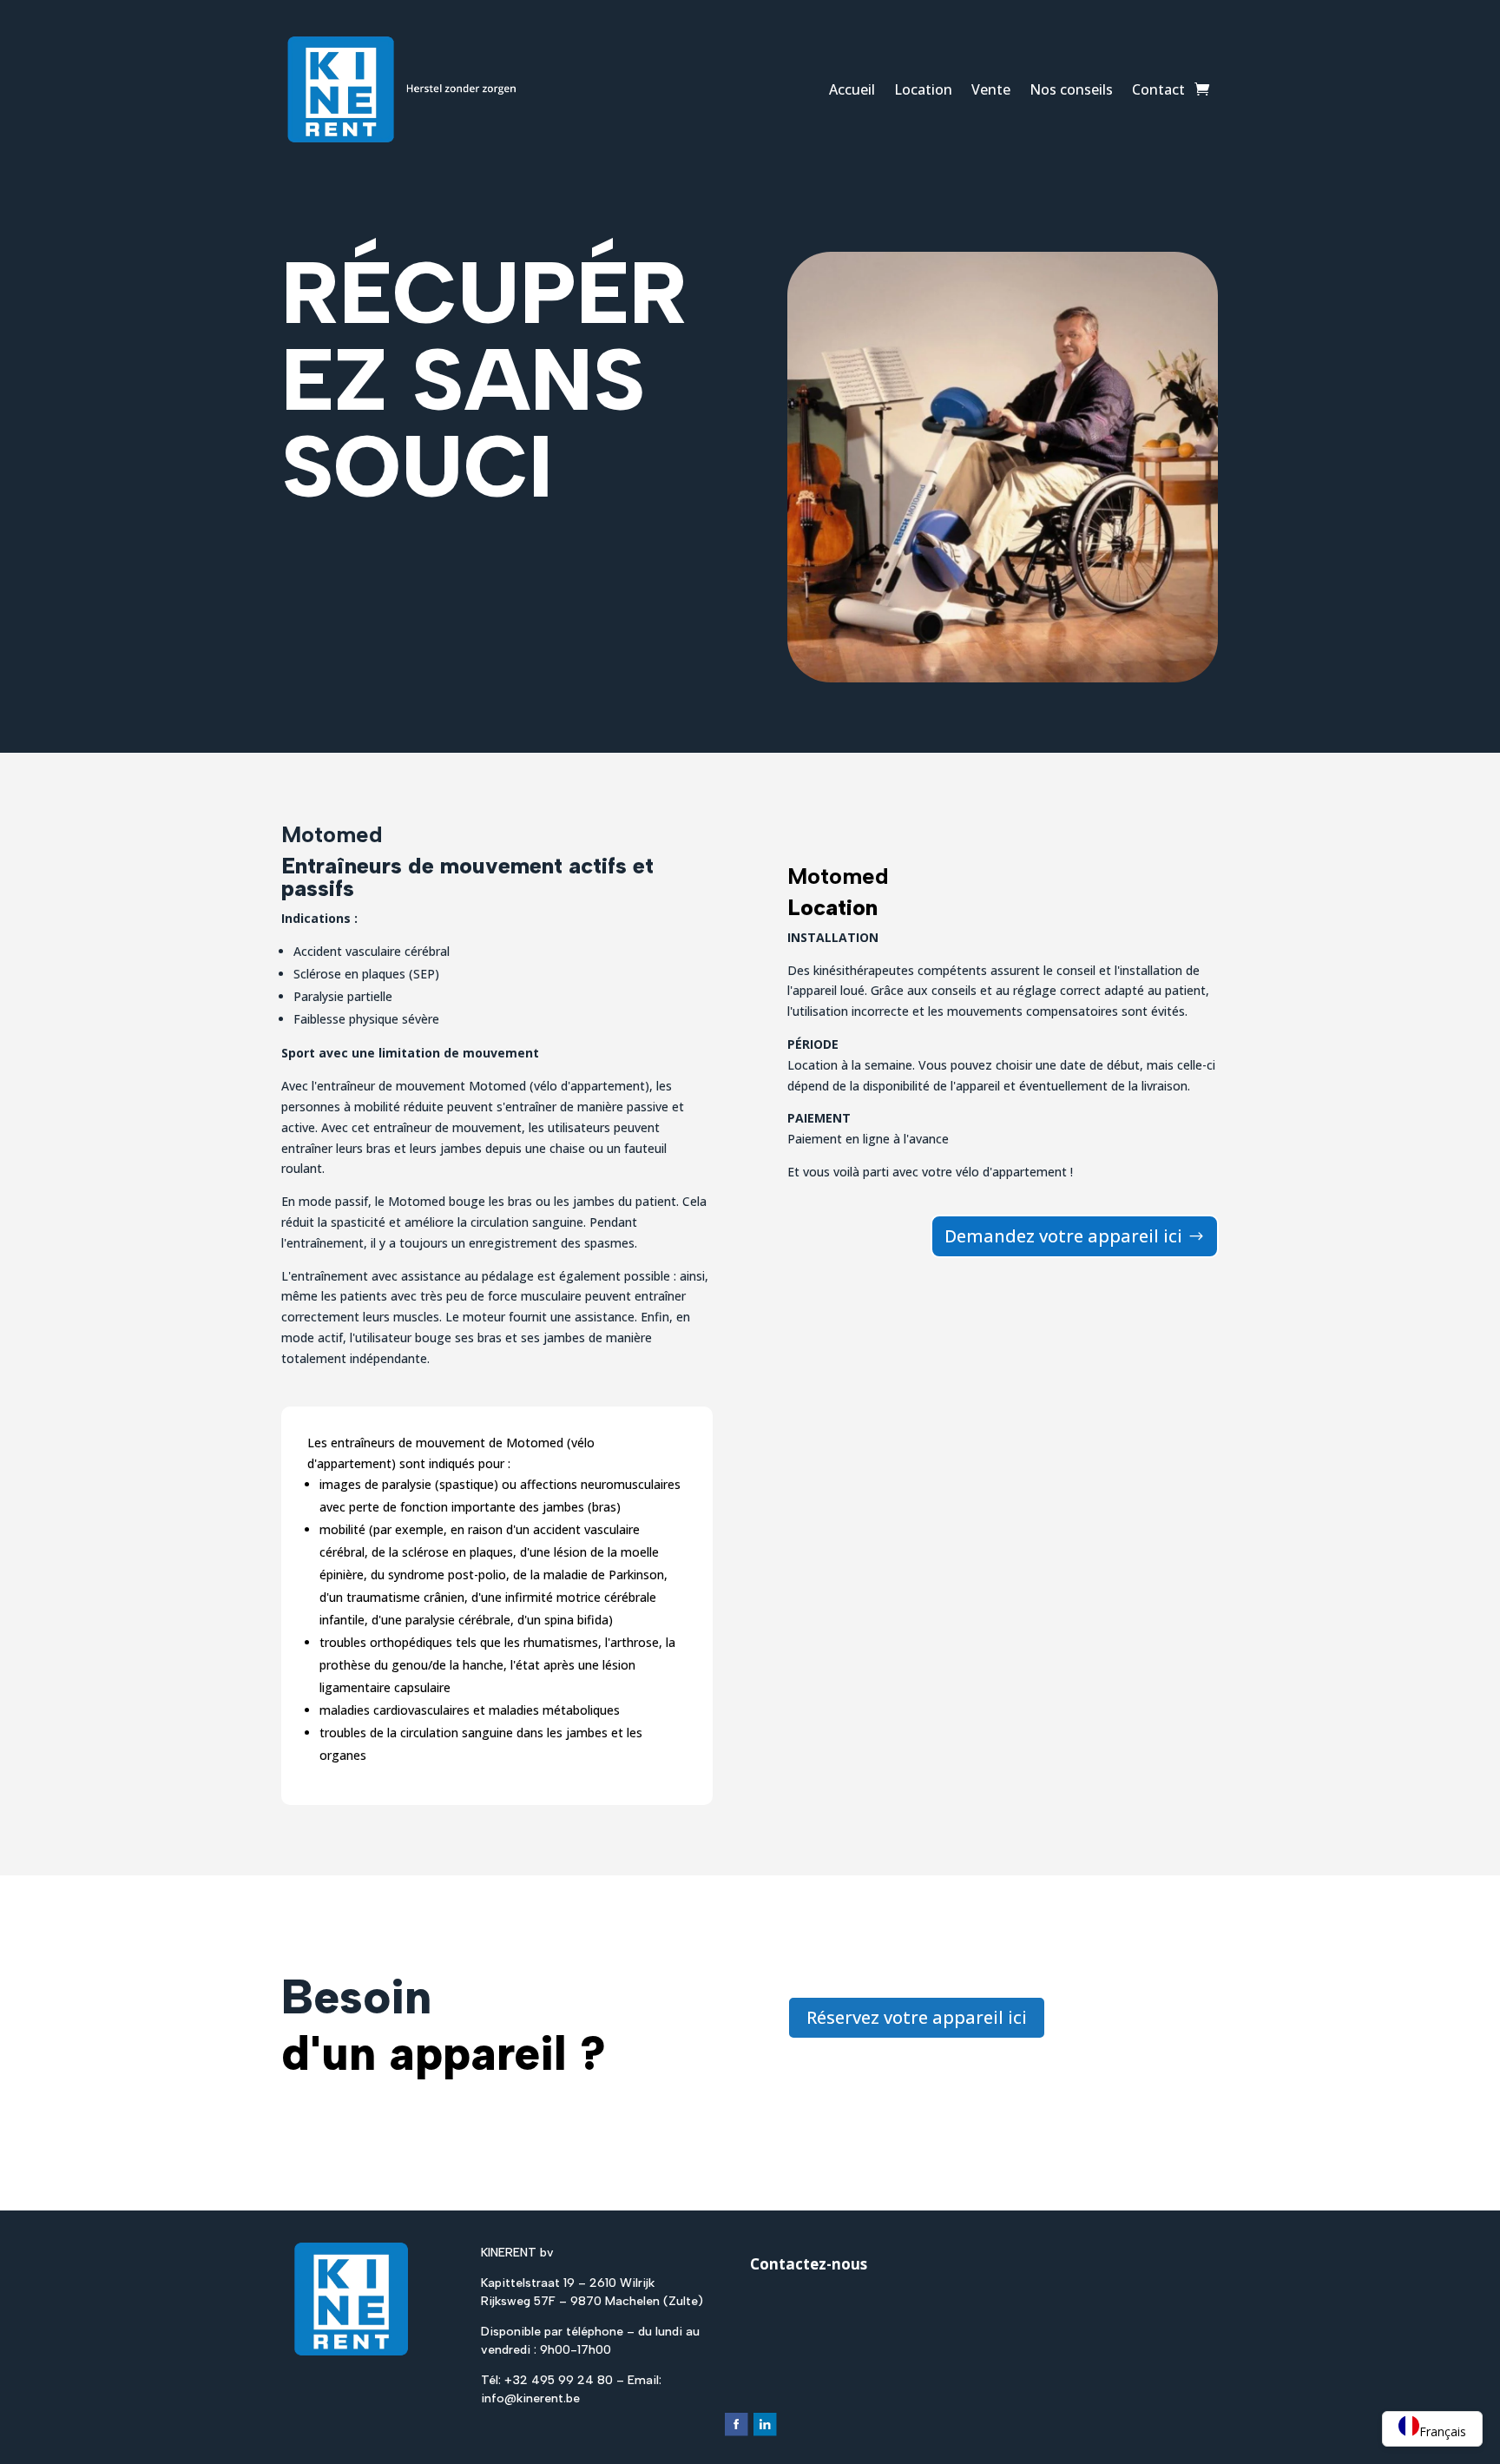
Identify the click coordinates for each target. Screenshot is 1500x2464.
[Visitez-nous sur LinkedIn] (764, 2433)
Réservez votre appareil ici (917, 2017)
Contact (1158, 89)
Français (1443, 2431)
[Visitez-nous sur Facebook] (736, 2433)
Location (923, 89)
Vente (991, 89)
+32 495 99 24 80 (559, 2380)
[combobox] (1432, 2429)
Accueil (852, 89)
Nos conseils (1071, 89)
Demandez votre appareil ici (1063, 1236)
